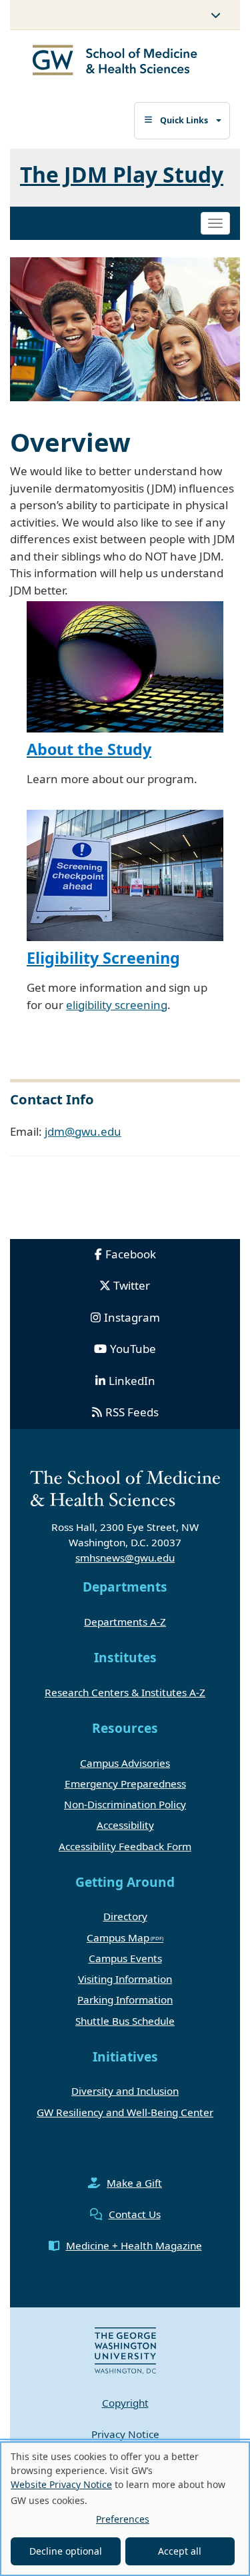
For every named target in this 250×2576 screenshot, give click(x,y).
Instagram (132, 1317)
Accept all (180, 2551)
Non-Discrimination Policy (125, 1804)
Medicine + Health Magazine (134, 2245)
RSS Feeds (132, 1412)
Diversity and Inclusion (125, 2091)
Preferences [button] (123, 2519)
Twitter (132, 1285)
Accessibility (125, 1825)
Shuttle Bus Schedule (125, 2021)
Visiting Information (125, 1979)
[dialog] (125, 2509)
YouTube (133, 1349)
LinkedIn (132, 1381)
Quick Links (184, 120)
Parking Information (125, 1999)
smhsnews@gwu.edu (125, 1558)
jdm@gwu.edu (83, 1131)
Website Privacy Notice (61, 2484)
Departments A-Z (125, 1622)
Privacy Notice (125, 2434)
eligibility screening (117, 1005)
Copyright (125, 2403)
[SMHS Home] (115, 62)
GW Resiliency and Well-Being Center (125, 2112)
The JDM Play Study (122, 174)
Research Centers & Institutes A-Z (125, 1692)
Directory (125, 1916)
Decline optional (66, 2551)
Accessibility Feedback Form (125, 1846)
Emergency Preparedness (125, 1784)
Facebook (131, 1254)
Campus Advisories (125, 1763)
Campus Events (125, 1958)
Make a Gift (134, 2183)
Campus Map (118, 1937)
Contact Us (135, 2214)
